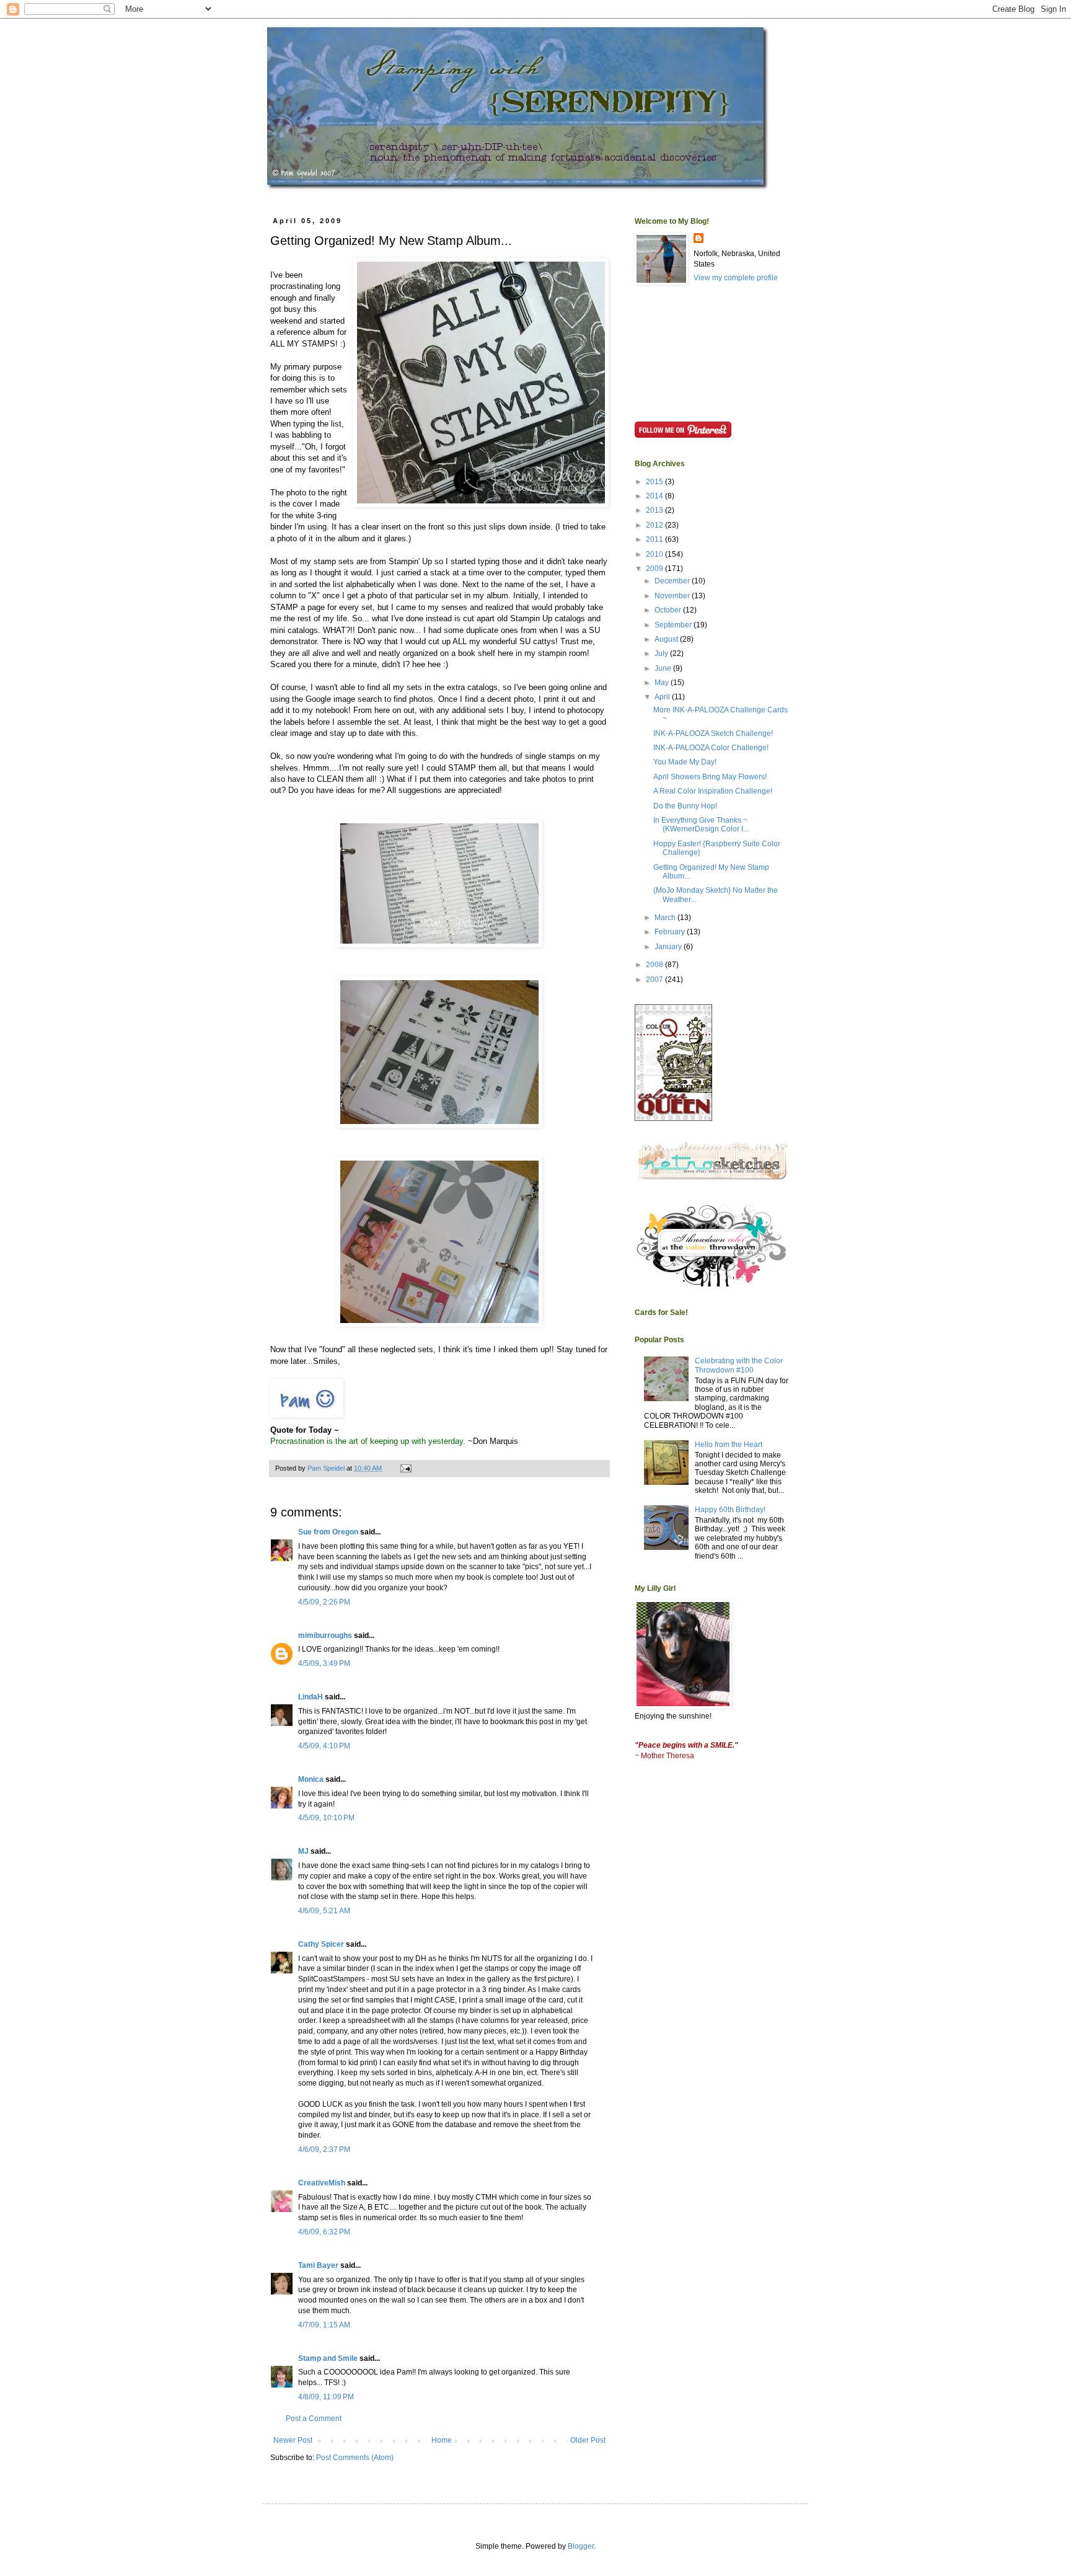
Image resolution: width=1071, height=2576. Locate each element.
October (669, 610)
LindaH (311, 1697)
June (664, 668)
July (662, 653)
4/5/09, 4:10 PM (324, 1746)
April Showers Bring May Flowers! (710, 777)
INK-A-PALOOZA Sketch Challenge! (713, 733)
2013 (655, 510)
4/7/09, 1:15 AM (324, 2325)
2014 (655, 496)
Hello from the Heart (729, 1445)
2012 (655, 525)
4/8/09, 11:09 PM (326, 2397)
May (663, 683)
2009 (655, 569)
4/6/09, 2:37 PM (324, 2149)
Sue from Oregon (328, 1532)
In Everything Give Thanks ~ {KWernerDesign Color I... (701, 825)
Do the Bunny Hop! (685, 806)
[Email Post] (405, 1468)
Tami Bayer (318, 2265)
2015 (655, 482)
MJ (303, 1851)
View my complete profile (736, 278)
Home (442, 2440)
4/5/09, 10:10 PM (326, 1818)
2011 (655, 539)
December (673, 581)
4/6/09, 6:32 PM (324, 2232)
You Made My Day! (685, 762)
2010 (655, 554)
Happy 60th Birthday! (730, 1510)
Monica (311, 1779)
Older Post (588, 2440)
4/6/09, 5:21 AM (324, 1911)
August (667, 639)
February (671, 932)
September (674, 625)
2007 (655, 980)
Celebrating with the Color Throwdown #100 (739, 1365)
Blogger (581, 2546)
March (666, 918)
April (663, 697)
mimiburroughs (325, 1635)
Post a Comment (314, 2419)
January (669, 947)
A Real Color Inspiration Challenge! (713, 791)
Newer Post (293, 2440)
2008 (655, 965)
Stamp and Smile (328, 2358)
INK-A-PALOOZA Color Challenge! (711, 748)
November (673, 596)
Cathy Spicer (321, 1944)
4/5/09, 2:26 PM (324, 1602)
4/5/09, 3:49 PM (324, 1663)
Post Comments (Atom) (355, 2458)
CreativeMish (322, 2183)
